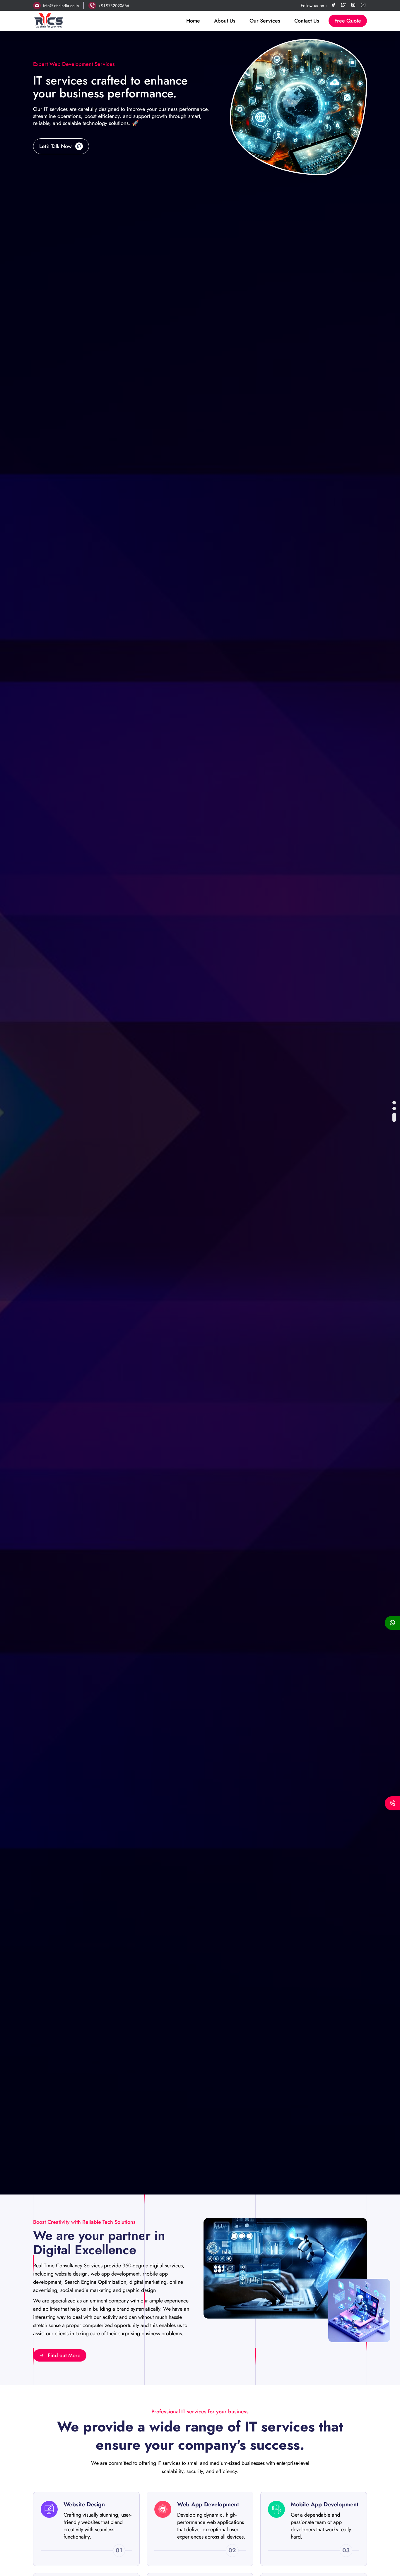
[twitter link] (343, 5)
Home (193, 21)
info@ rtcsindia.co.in (61, 6)
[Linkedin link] (363, 5)
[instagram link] (353, 5)
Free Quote (348, 21)
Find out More (64, 2355)
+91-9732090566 (114, 6)
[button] (394, 1103)
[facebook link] (333, 5)
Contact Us (307, 21)
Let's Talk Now (55, 146)
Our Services (265, 21)
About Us (225, 21)
